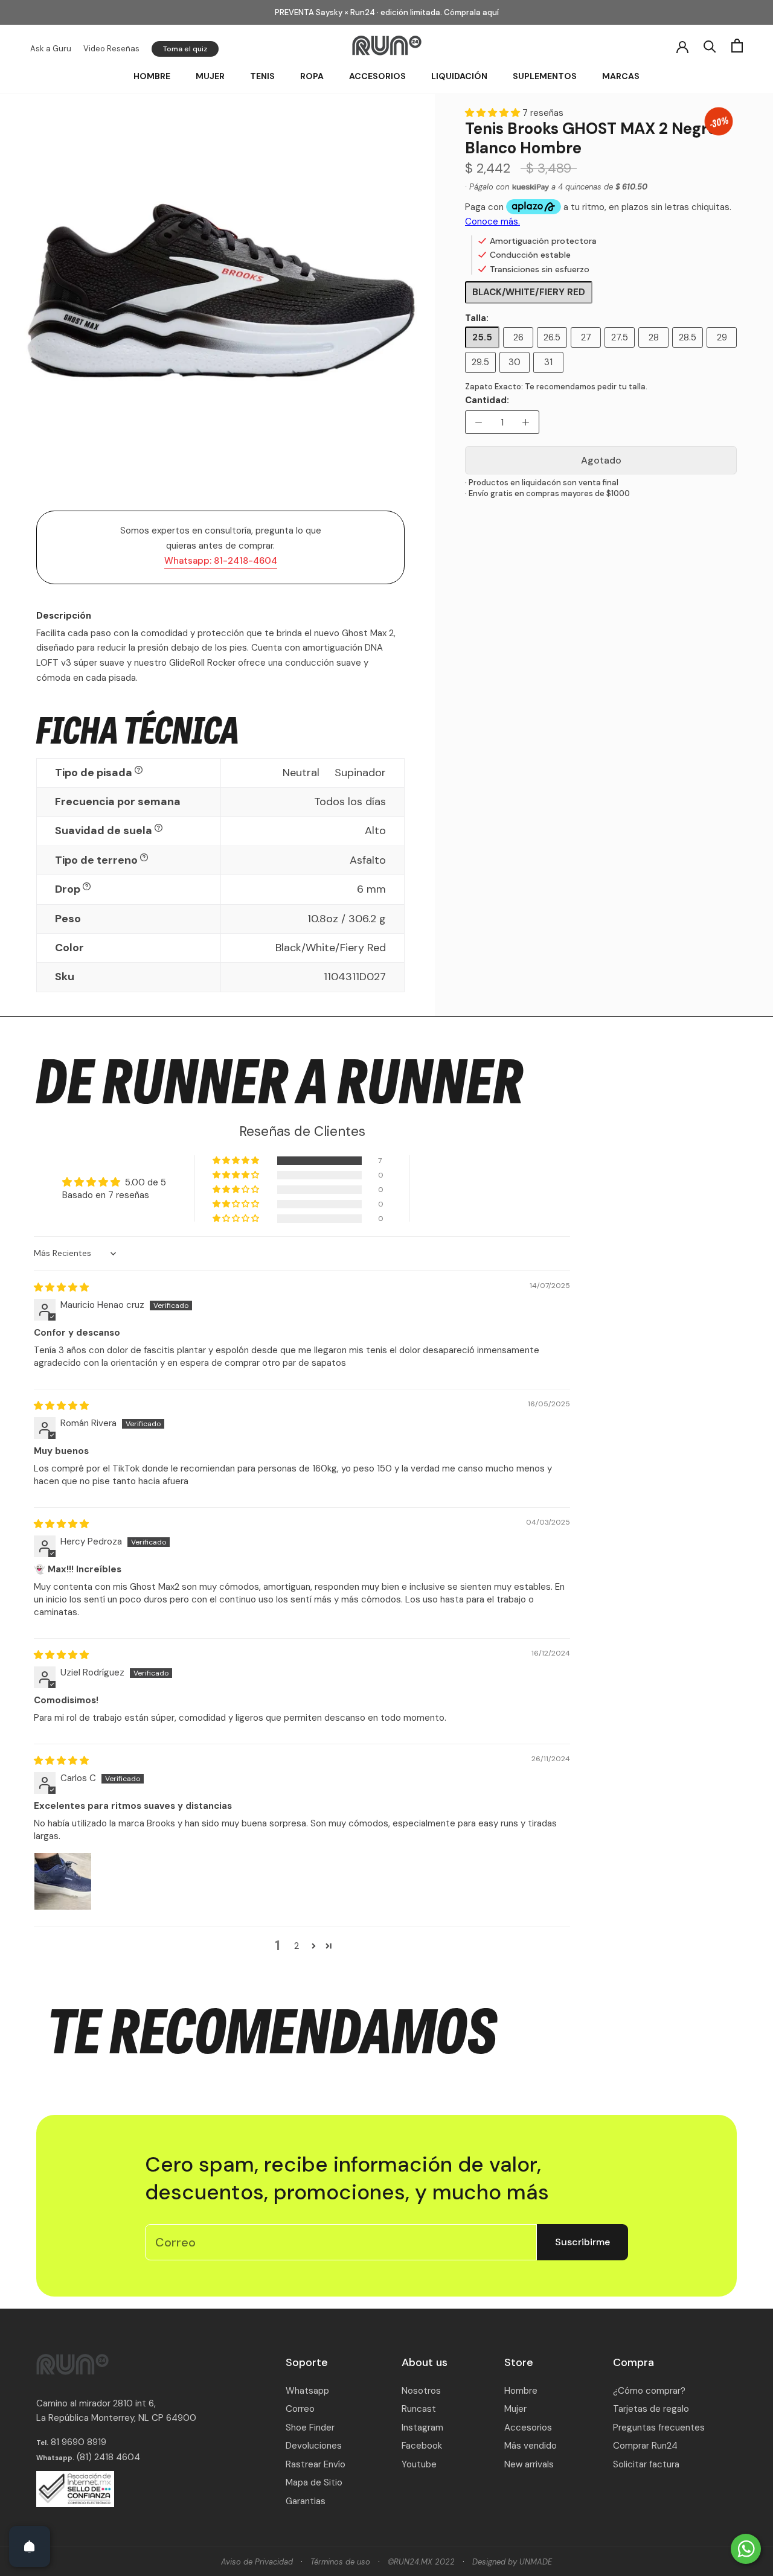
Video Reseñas (111, 49)
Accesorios (377, 76)
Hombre (152, 76)
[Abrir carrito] (737, 46)
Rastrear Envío (316, 2464)
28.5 (688, 337)
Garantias (306, 2501)
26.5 (552, 337)
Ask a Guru (51, 49)
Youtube (419, 2464)
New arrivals (529, 2464)
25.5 (482, 337)
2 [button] (297, 1946)
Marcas (621, 76)
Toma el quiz (185, 49)
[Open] (30, 2546)
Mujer (210, 76)
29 (722, 337)
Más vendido (531, 2446)
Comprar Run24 (645, 2446)
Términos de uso (340, 2562)
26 (518, 337)
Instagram (422, 2428)
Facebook (422, 2446)
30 (515, 362)
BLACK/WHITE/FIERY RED (529, 292)
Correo (300, 2409)
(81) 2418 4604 (108, 2457)
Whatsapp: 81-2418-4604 (221, 561)
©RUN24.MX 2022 (421, 2562)
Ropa (312, 76)
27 (586, 337)
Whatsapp (307, 2391)
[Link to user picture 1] (63, 1881)
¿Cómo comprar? (649, 2391)
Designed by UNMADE (512, 2562)
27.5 (620, 337)
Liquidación (459, 76)
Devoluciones (314, 2446)
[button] (494, 113)
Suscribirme (582, 2242)
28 (654, 337)
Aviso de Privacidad (257, 2562)
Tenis (262, 76)
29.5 (480, 362)
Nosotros (421, 2391)
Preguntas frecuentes (659, 2428)
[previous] (20, 304)
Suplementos (545, 76)
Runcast (419, 2409)
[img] (61, 1287)
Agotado (601, 460)
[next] (421, 304)
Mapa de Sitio (314, 2482)
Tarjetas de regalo (651, 2409)
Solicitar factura (646, 2464)
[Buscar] (710, 46)
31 (548, 362)
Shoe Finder (310, 2428)
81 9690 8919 (77, 2442)
